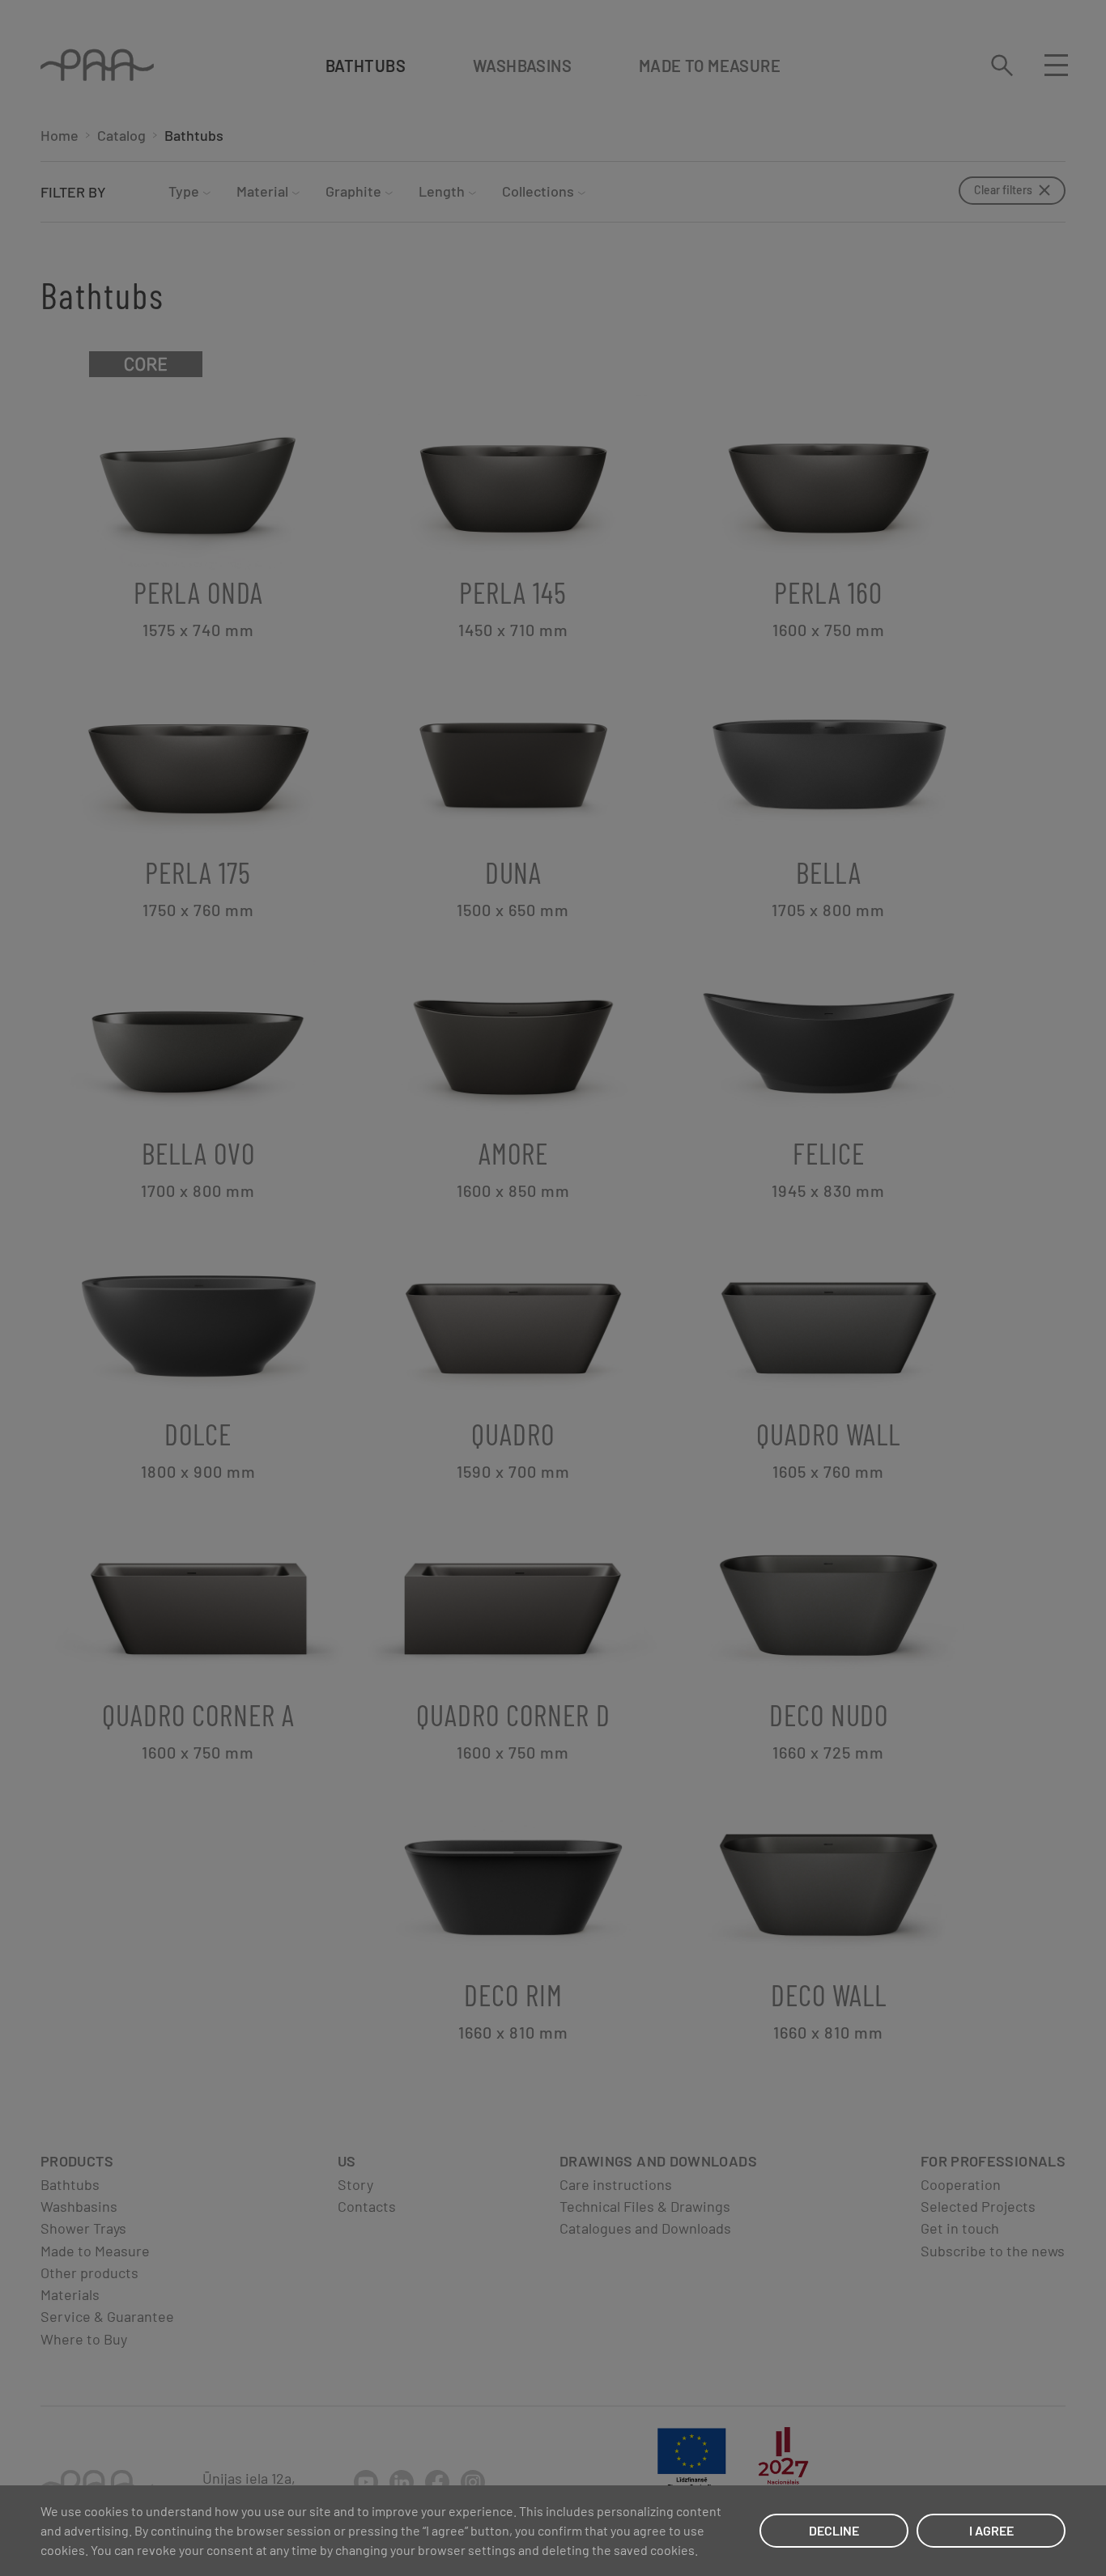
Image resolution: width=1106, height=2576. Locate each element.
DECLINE (834, 2530)
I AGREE (991, 2530)
